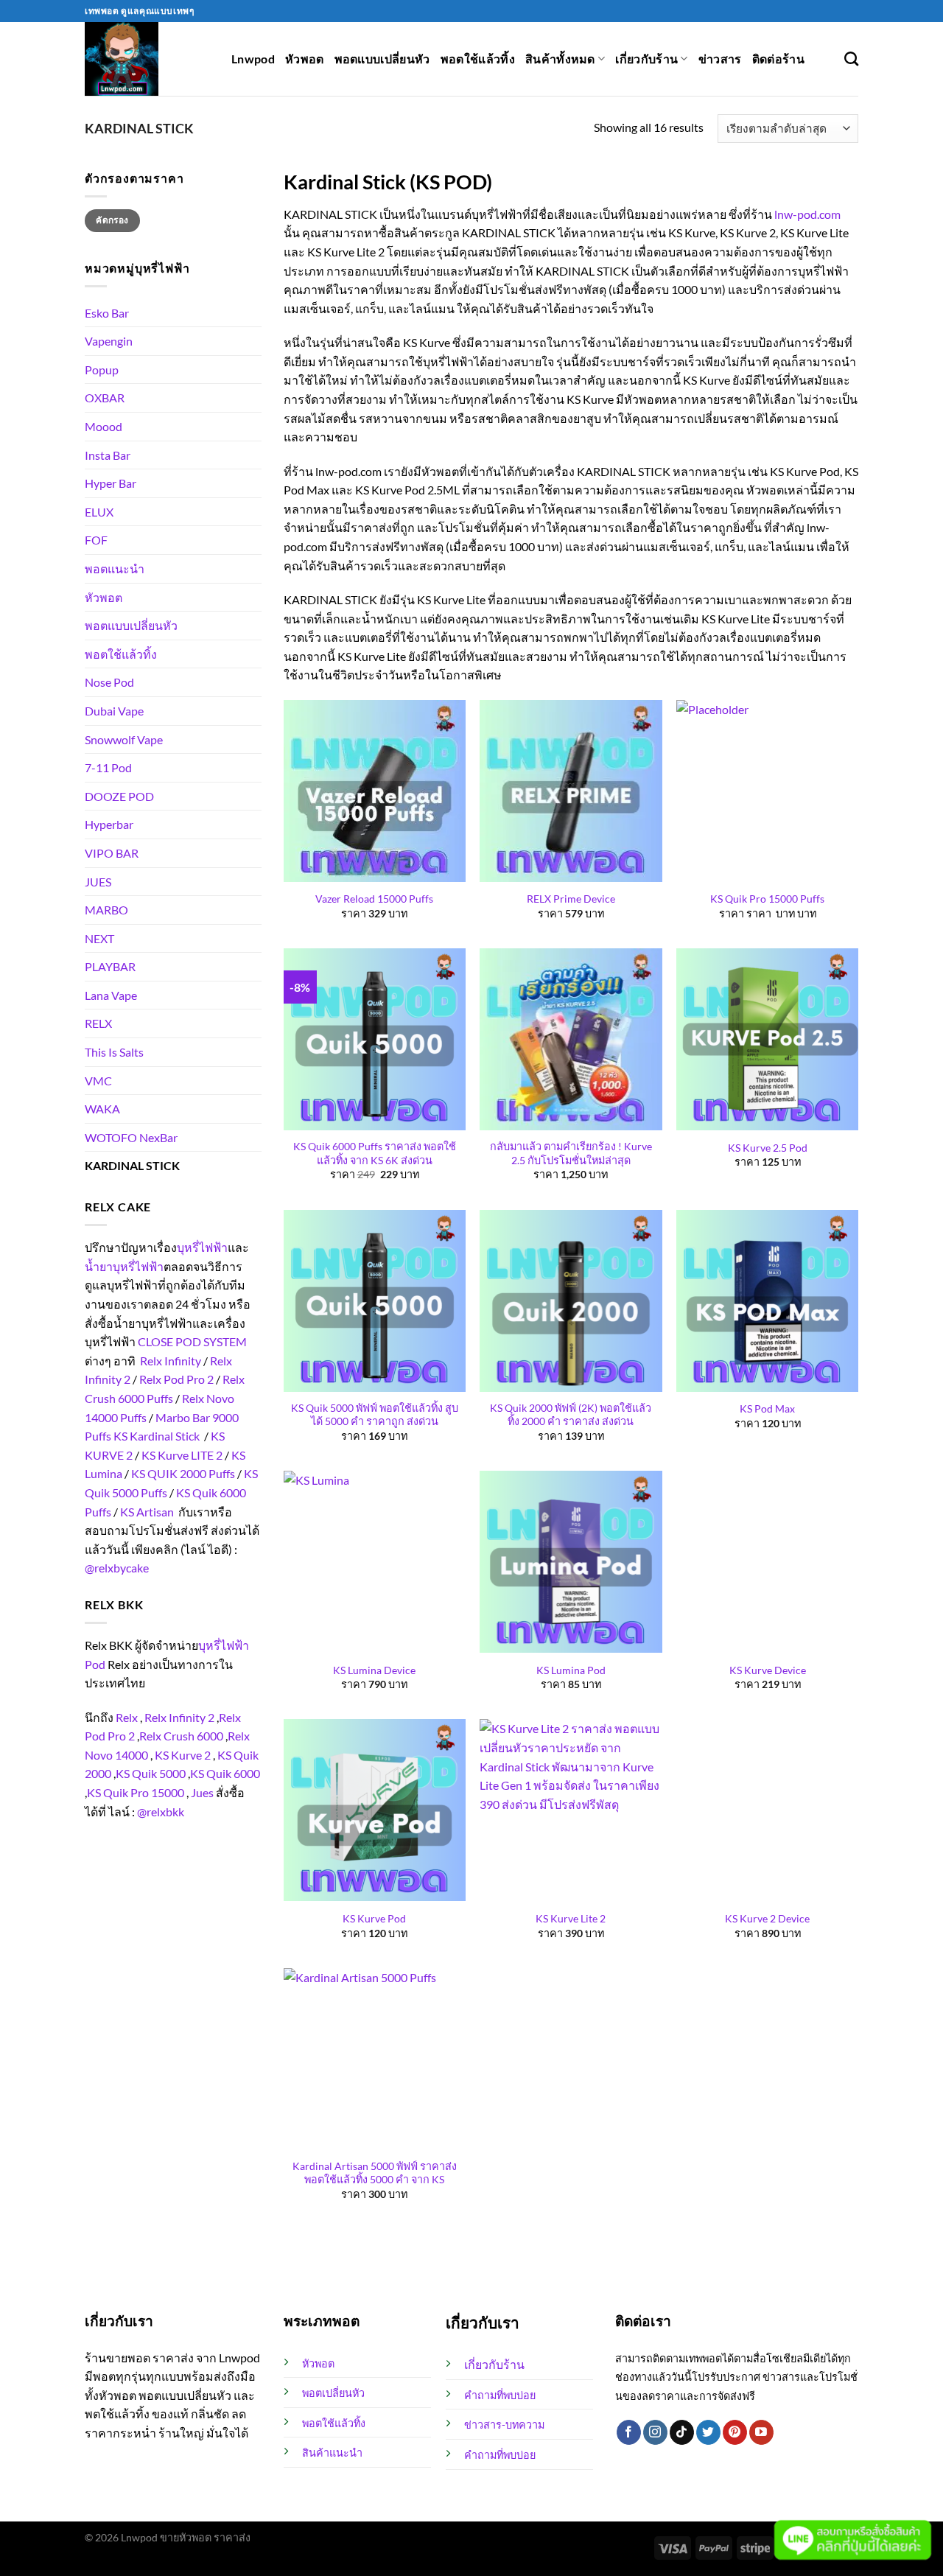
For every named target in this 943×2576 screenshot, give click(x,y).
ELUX (99, 512)
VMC (98, 1081)
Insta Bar (108, 455)
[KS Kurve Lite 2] (571, 1810)
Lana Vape (111, 995)
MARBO (106, 910)
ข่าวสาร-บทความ (504, 2425)
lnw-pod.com (807, 214)
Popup (102, 370)
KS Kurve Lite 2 (571, 1918)
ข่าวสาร (720, 59)
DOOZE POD (119, 796)
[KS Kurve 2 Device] (767, 1810)
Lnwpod (253, 59)
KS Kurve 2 (183, 1755)
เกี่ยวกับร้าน (646, 59)
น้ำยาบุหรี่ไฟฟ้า (124, 1266)
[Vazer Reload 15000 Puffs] (375, 791)
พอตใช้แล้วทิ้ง (478, 59)
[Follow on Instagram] (655, 2432)
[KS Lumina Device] (375, 1562)
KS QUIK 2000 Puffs (183, 1473)
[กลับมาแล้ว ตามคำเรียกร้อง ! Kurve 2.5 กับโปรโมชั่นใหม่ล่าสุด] (571, 1039)
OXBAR (105, 398)
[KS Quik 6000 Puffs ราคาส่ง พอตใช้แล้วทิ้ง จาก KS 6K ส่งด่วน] (375, 1039)
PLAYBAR (110, 966)
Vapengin (109, 341)
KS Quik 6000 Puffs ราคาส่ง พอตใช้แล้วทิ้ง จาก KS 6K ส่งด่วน (375, 1153)
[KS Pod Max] (767, 1301)
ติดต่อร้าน (778, 59)
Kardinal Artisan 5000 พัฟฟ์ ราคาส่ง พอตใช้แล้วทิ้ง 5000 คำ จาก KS (375, 2173)
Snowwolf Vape (124, 739)
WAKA (102, 1109)
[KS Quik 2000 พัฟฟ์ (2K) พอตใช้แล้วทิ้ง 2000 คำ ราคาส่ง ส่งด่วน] (571, 1301)
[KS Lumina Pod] (571, 1562)
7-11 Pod (108, 767)
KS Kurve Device (768, 1670)
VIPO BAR (112, 853)
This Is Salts (114, 1052)
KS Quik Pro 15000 (136, 1792)
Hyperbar (109, 824)
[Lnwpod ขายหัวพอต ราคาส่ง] (147, 59)
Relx (127, 1717)
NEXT (99, 938)
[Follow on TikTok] (682, 2432)
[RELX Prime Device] (571, 791)
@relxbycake (117, 1568)
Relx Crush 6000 (181, 1736)
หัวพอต (305, 59)
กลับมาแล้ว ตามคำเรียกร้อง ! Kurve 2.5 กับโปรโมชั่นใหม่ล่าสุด (571, 1153)
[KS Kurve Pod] (375, 1810)
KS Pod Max (767, 1408)
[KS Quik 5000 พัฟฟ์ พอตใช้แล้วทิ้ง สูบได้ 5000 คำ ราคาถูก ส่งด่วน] (375, 1301)
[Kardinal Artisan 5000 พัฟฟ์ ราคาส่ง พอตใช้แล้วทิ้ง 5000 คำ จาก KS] (375, 2059)
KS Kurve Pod (374, 1918)
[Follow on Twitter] (708, 2432)
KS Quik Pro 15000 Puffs (767, 899)
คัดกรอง (112, 220)
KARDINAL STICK (132, 1165)
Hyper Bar (111, 483)
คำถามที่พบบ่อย (500, 2395)
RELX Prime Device (571, 899)
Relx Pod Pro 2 (176, 1379)
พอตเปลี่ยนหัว (333, 2393)
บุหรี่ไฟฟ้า (202, 1247)
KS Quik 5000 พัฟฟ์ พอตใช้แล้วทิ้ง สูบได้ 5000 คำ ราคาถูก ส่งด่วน (375, 1415)
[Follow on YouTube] (761, 2432)
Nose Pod (109, 682)
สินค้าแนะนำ (332, 2453)
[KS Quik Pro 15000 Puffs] (767, 791)
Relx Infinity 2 (179, 1717)
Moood (104, 426)
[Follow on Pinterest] (735, 2432)
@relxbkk (161, 1812)
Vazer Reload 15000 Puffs (374, 899)
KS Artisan (147, 1512)
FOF (96, 540)
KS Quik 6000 (225, 1773)
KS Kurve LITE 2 (182, 1455)
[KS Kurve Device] (767, 1562)
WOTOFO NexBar (131, 1137)
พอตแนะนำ (115, 568)
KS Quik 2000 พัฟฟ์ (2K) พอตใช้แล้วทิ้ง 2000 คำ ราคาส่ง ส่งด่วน (571, 1415)
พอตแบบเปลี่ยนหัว (382, 59)
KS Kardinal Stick (157, 1436)
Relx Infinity (171, 1361)
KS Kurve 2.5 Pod (768, 1148)
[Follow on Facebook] (629, 2432)
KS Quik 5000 (151, 1773)
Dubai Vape (114, 711)
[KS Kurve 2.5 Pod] (767, 1039)
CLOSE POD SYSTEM (192, 1341)
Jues (202, 1792)
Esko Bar (107, 313)
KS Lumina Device (374, 1670)
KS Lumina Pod (571, 1670)
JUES (98, 882)
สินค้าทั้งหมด (560, 59)
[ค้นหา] (851, 59)
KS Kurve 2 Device (767, 1918)
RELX (98, 1023)
